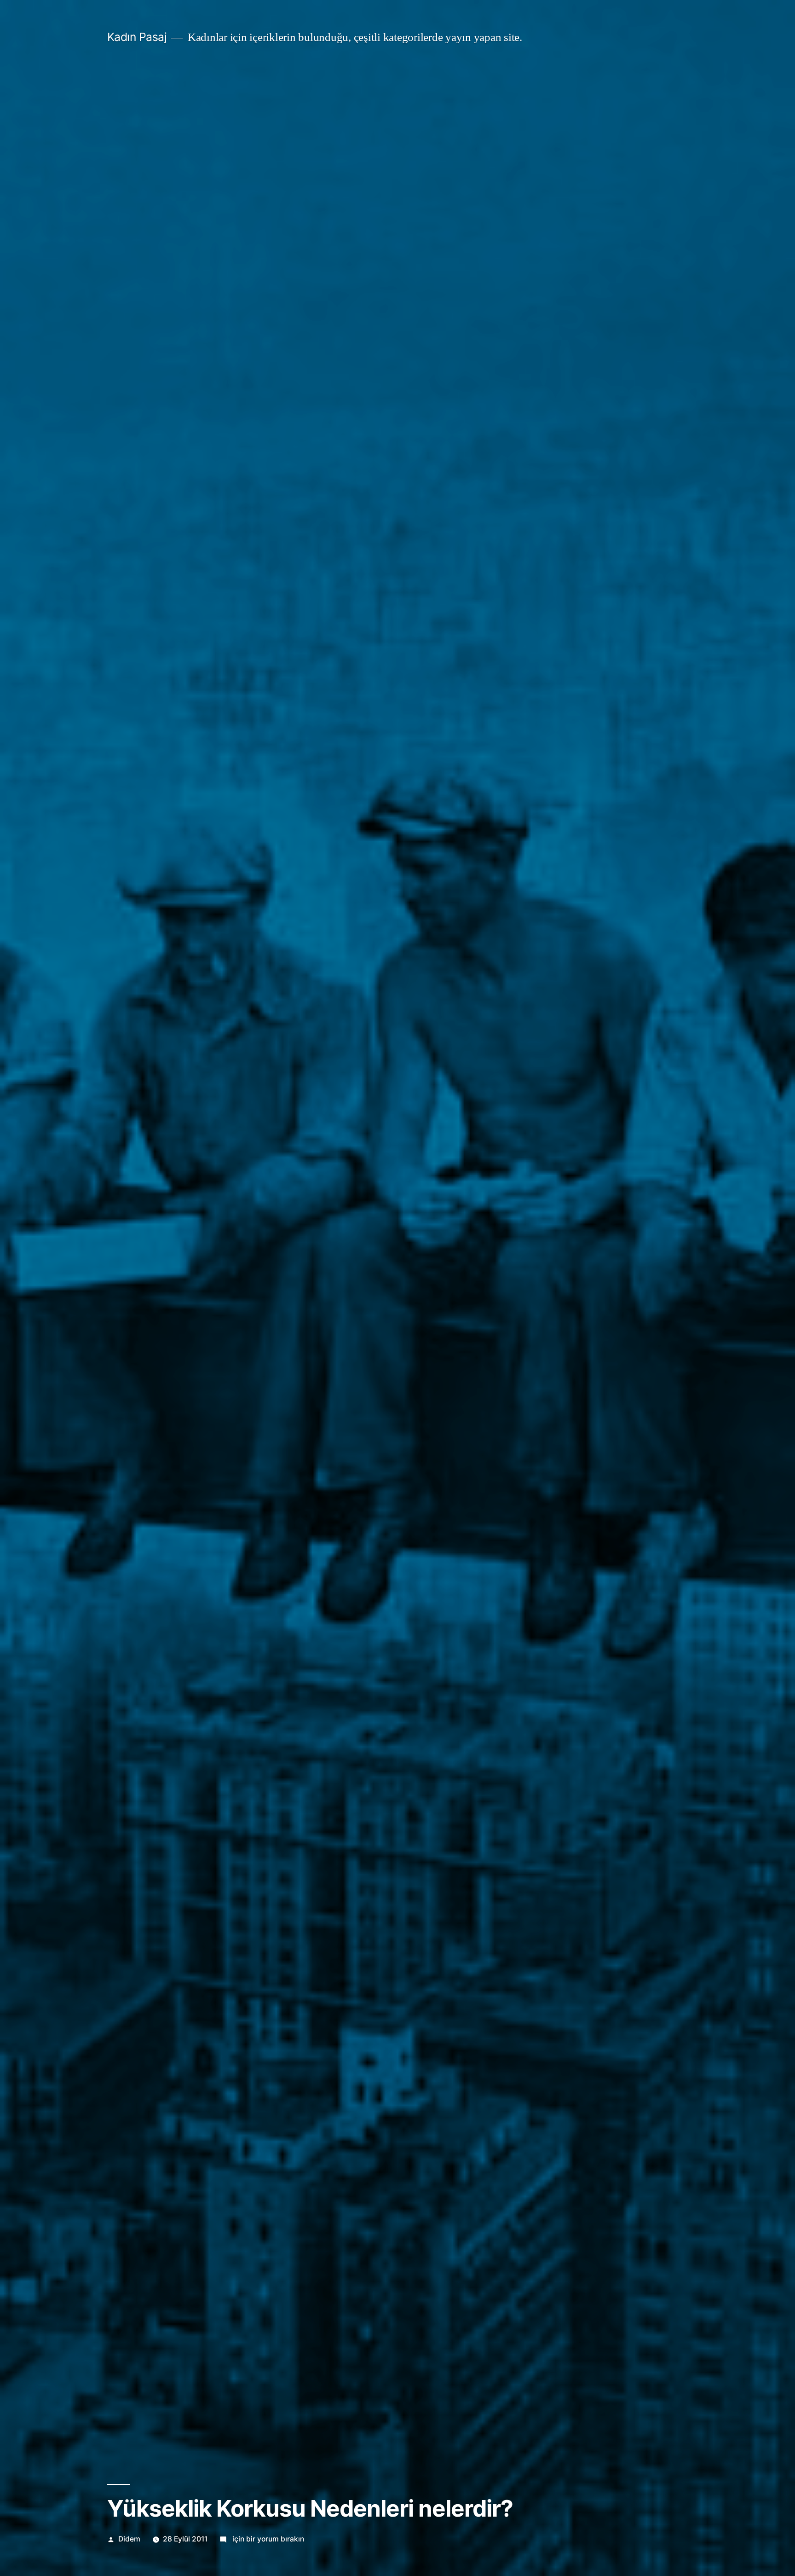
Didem (129, 2539)
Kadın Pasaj (137, 37)
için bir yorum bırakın (267, 2539)
